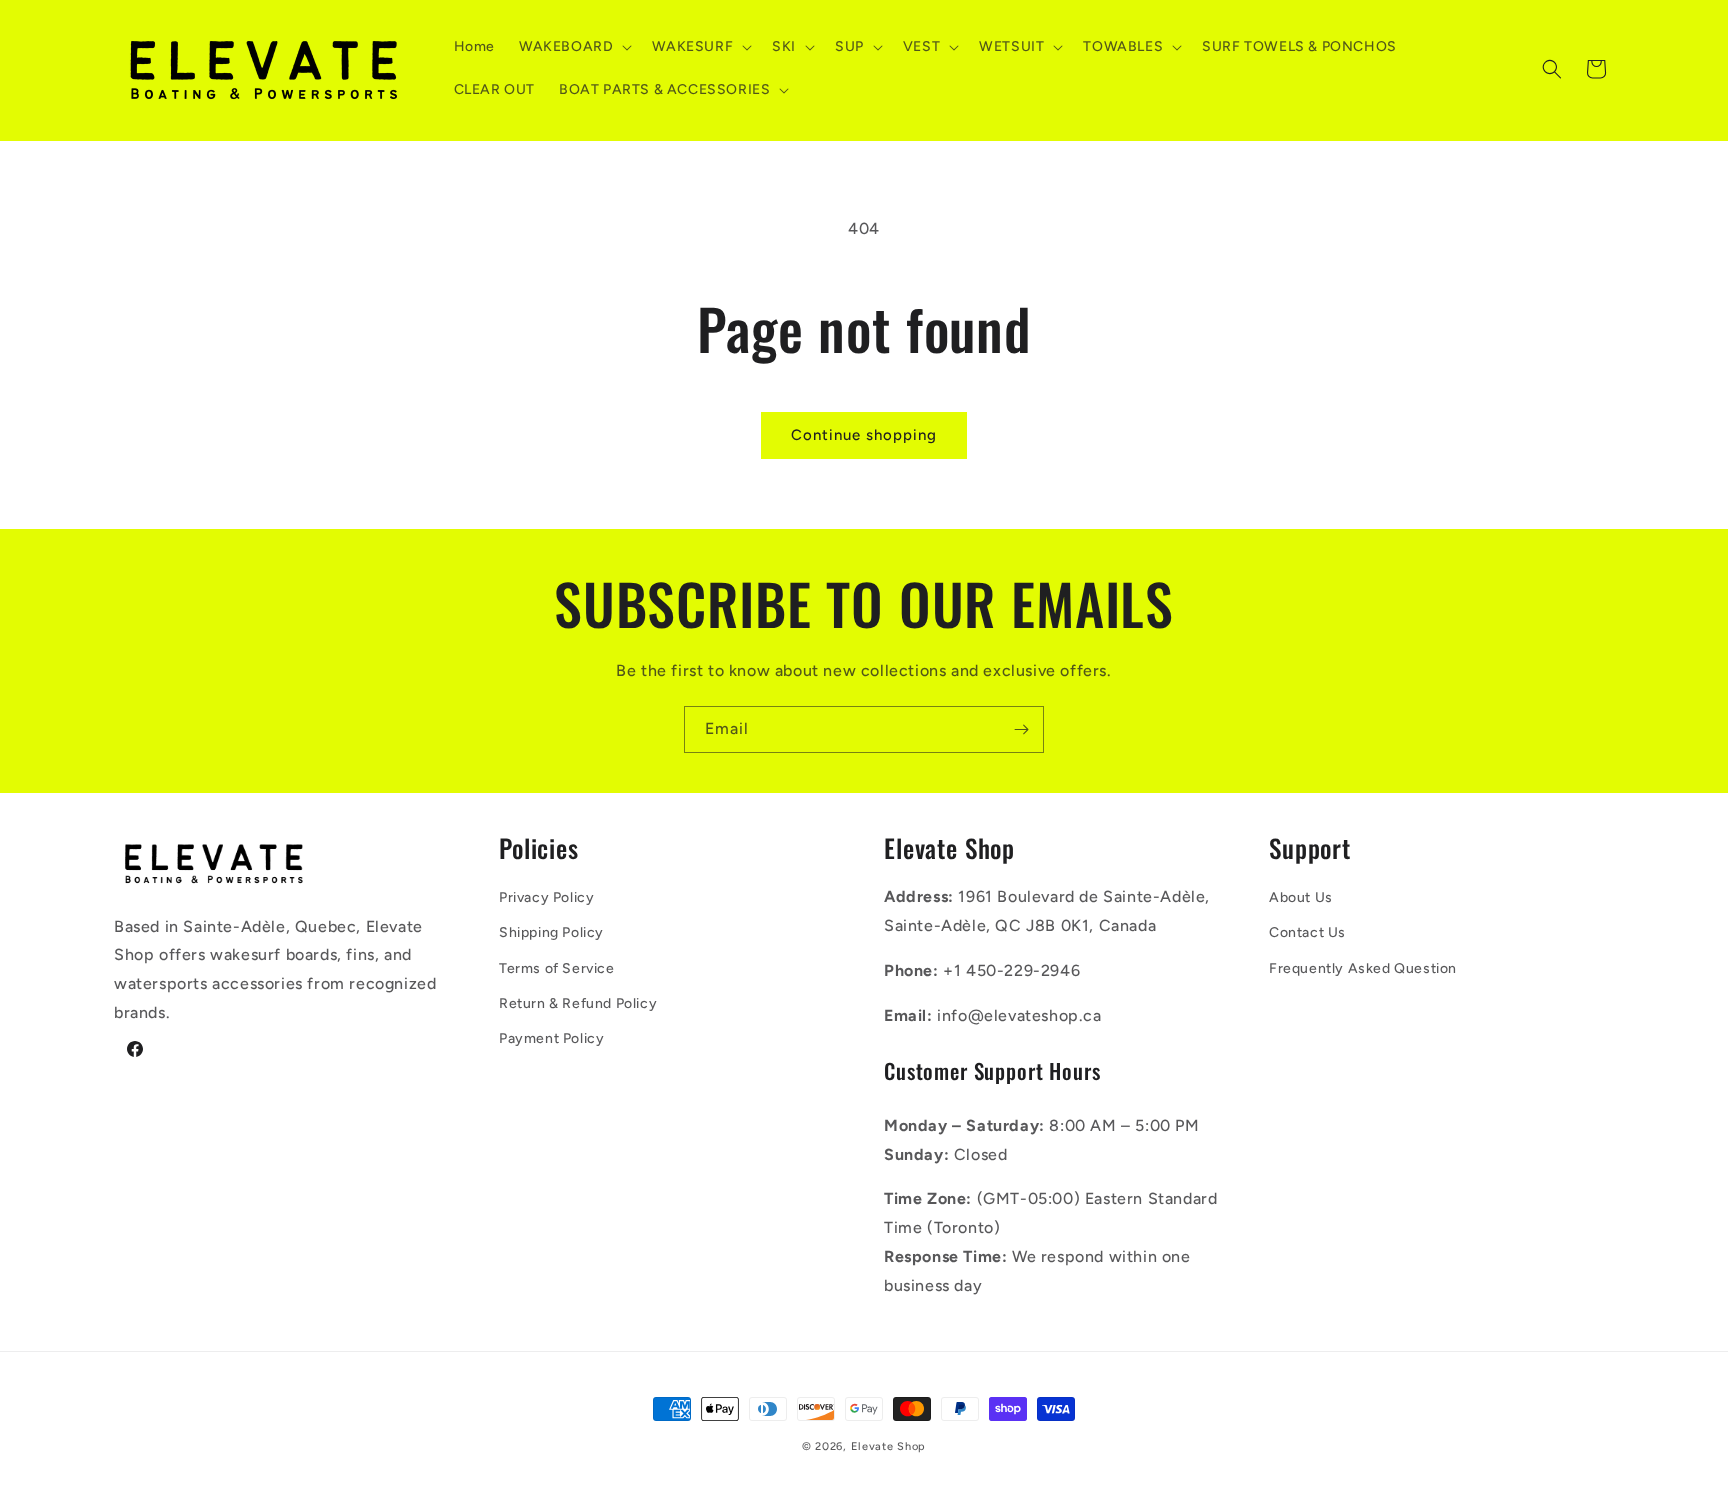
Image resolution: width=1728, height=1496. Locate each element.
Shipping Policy (551, 932)
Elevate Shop (888, 1446)
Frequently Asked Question (1363, 968)
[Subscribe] (1021, 729)
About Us (1301, 897)
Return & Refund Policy (578, 1003)
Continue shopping (864, 435)
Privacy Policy (546, 897)
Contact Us (1307, 932)
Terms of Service (557, 968)
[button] (573, 47)
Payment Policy (551, 1038)
